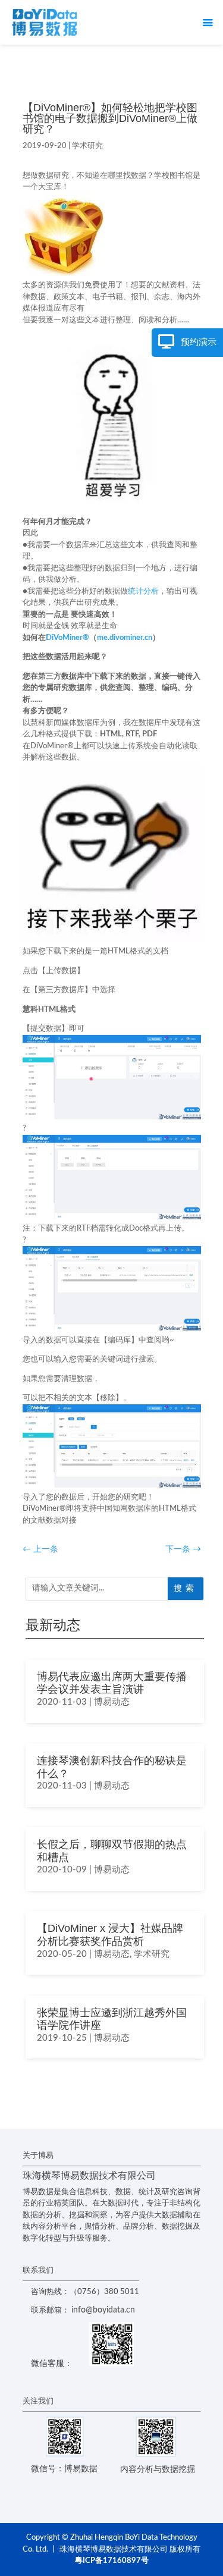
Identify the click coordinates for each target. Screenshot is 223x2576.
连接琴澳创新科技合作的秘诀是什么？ (112, 1767)
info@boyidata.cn (103, 2310)
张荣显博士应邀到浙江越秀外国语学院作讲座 (112, 2019)
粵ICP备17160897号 (112, 2561)
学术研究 (87, 146)
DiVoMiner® (67, 638)
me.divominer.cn (125, 638)
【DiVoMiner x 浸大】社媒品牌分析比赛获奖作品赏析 (110, 1935)
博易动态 (112, 1702)
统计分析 (143, 592)
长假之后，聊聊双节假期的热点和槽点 (112, 1851)
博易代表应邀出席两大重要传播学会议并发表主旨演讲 (112, 1683)
